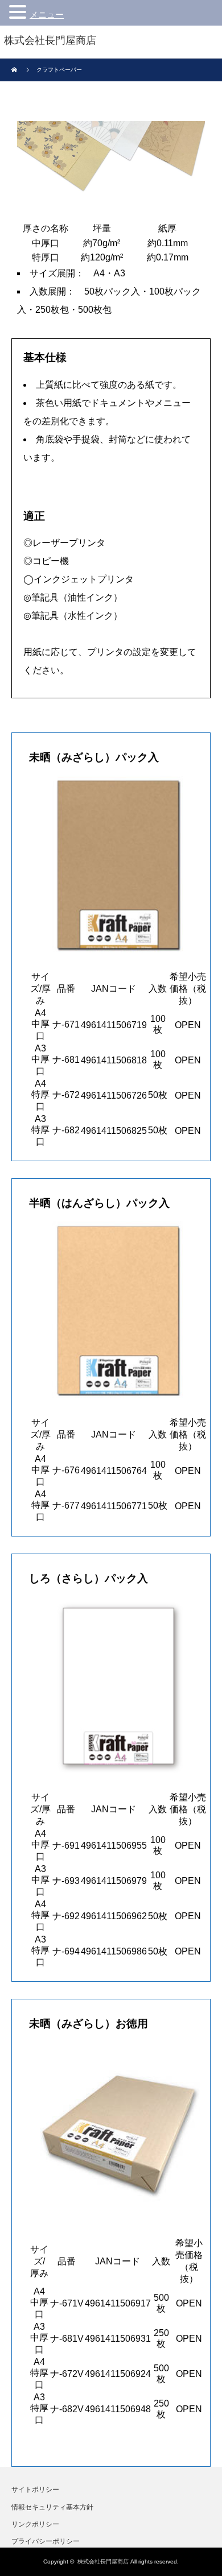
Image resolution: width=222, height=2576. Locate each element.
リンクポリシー (35, 2524)
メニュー (47, 15)
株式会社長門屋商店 (103, 2561)
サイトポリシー (35, 2490)
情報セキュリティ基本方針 (52, 2507)
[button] (19, 12)
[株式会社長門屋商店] (50, 41)
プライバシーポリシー (46, 2541)
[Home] (16, 70)
